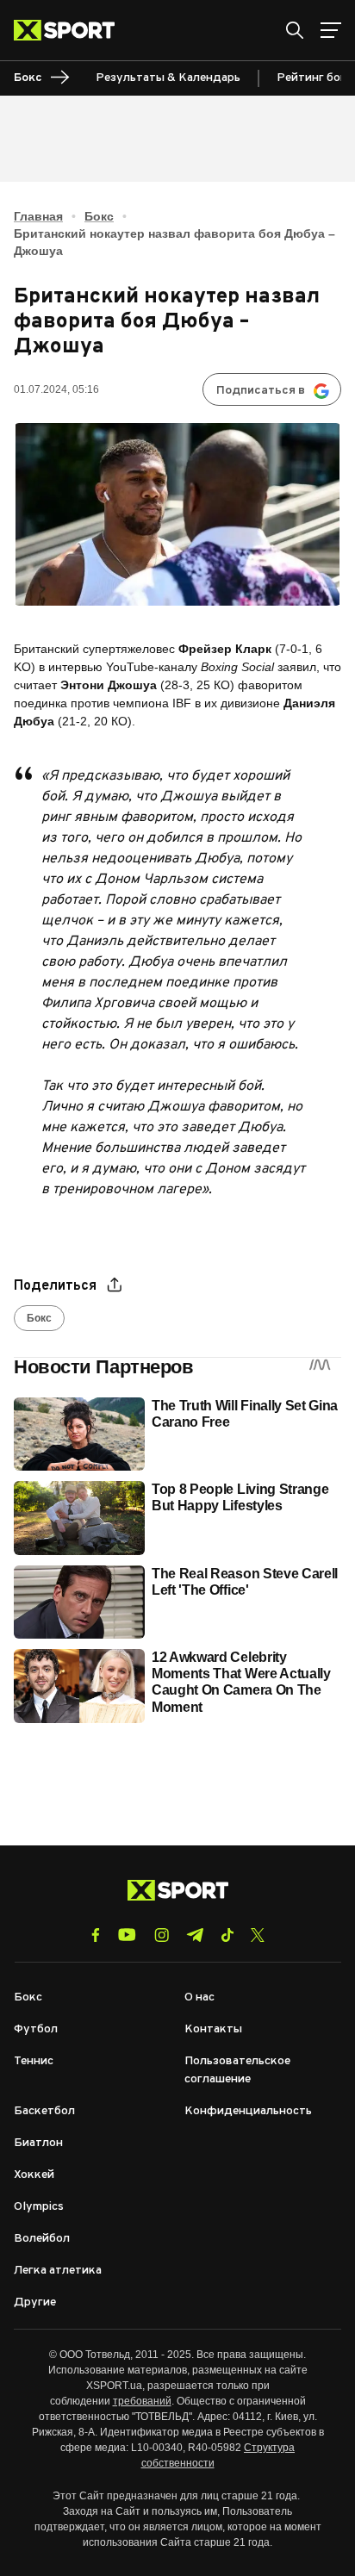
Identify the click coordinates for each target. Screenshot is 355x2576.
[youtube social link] (127, 1935)
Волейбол (42, 2239)
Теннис (34, 2061)
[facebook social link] (96, 1935)
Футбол (36, 2029)
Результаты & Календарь (168, 78)
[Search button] (295, 30)
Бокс (99, 216)
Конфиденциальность (248, 2111)
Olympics (39, 2207)
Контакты (213, 2029)
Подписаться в (261, 391)
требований (142, 2401)
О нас (199, 1997)
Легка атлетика (58, 2271)
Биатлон (38, 2143)
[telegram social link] (195, 1935)
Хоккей (34, 2175)
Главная (38, 216)
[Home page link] (71, 30)
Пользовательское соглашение (237, 2070)
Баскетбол (44, 2111)
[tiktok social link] (227, 1935)
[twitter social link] (258, 1935)
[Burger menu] (331, 30)
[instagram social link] (162, 1935)
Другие (35, 2302)
